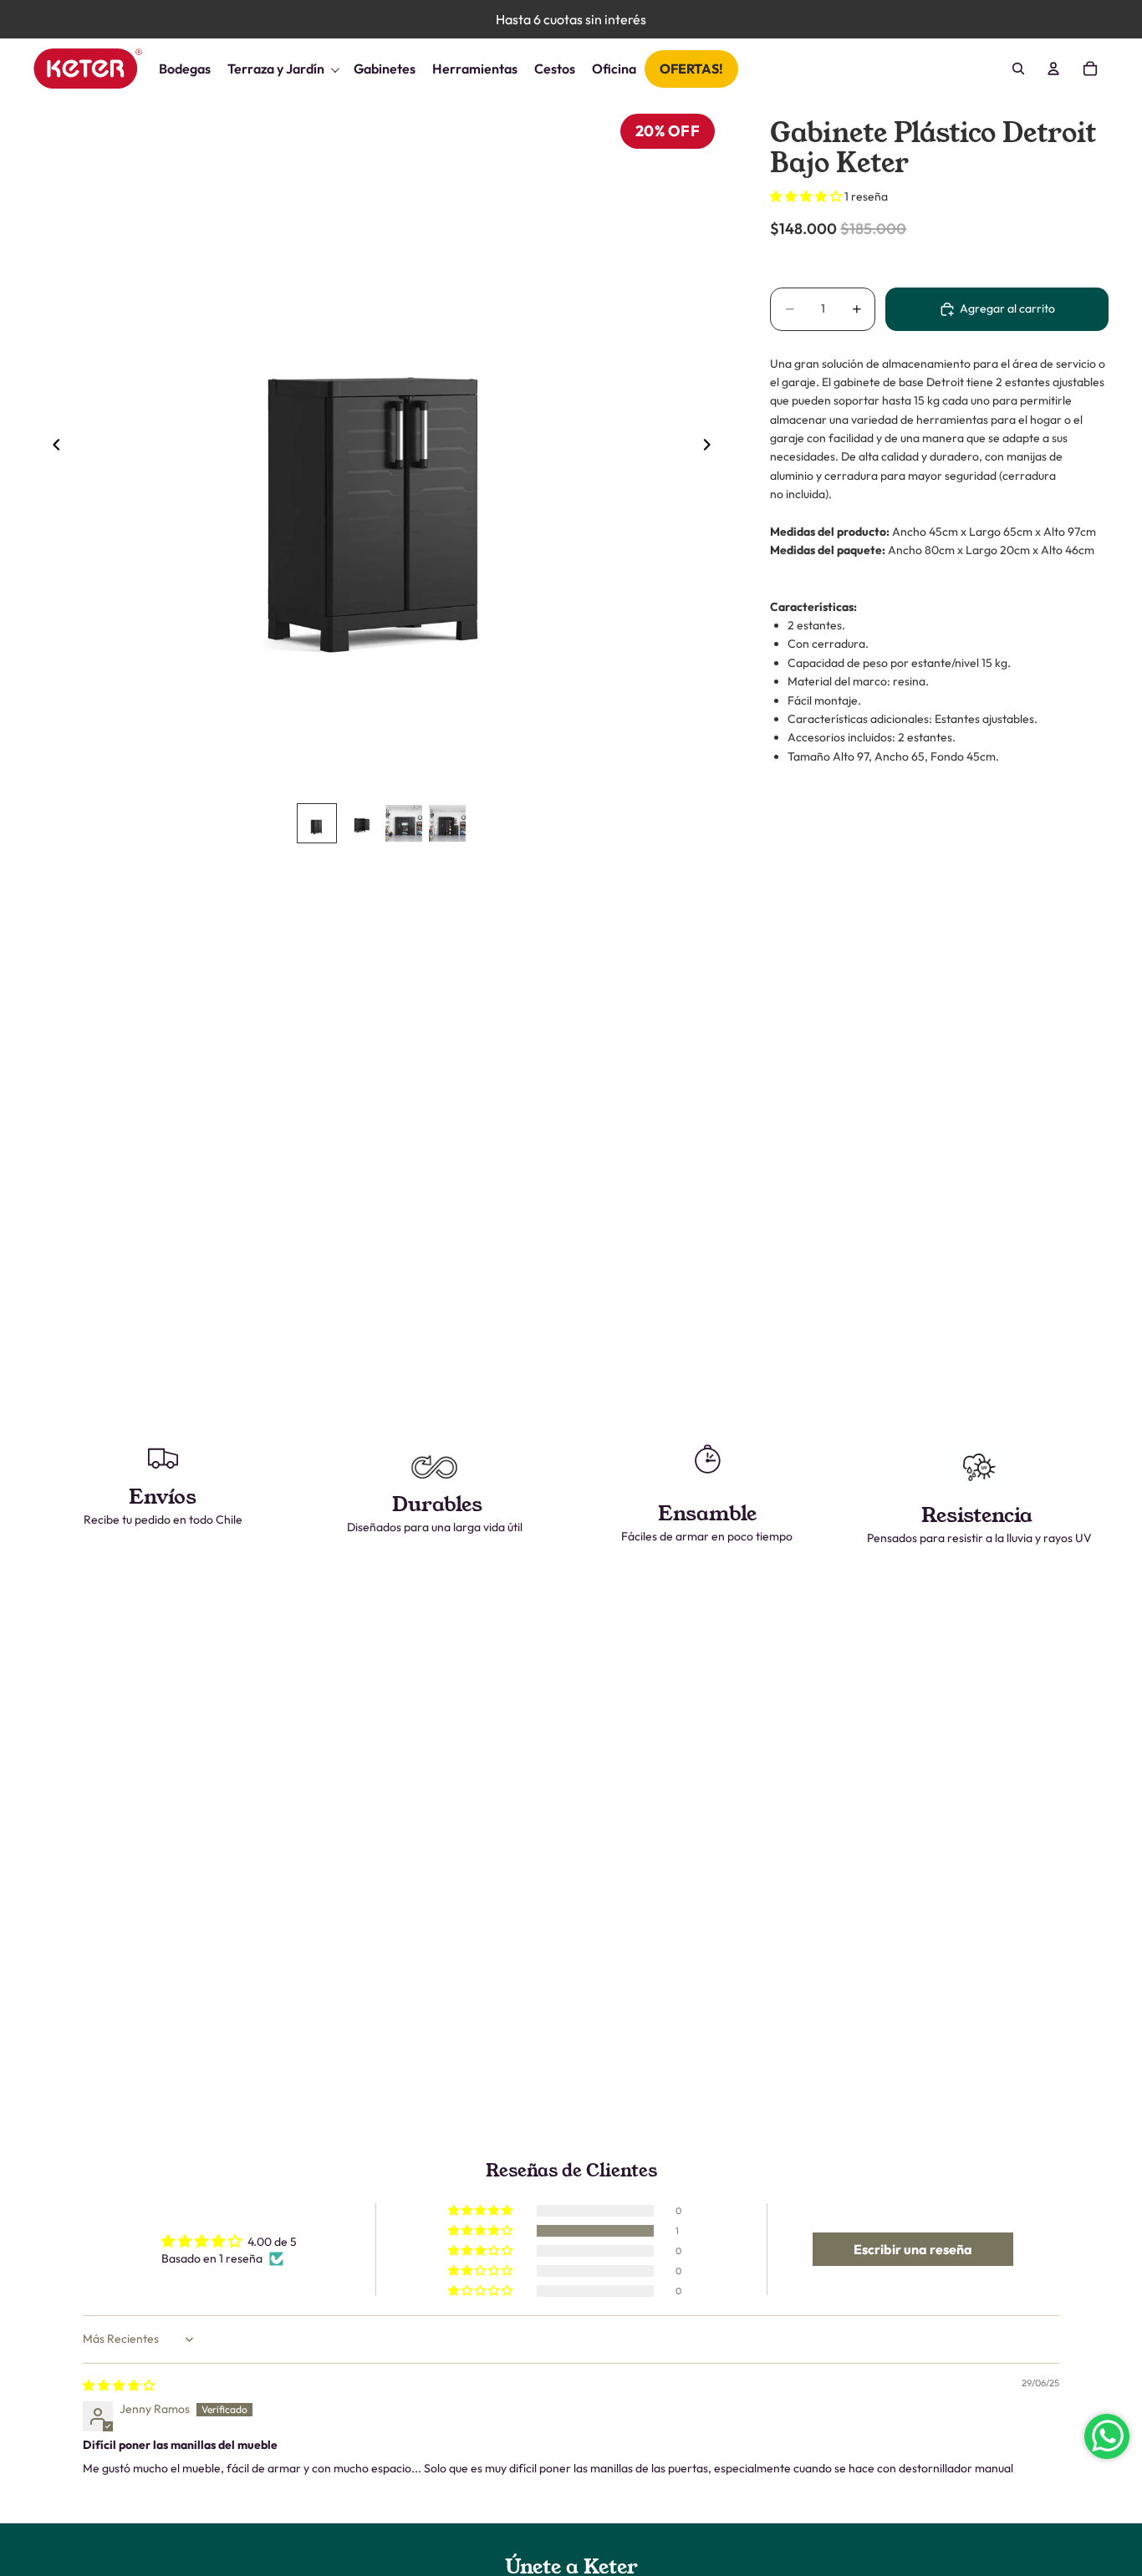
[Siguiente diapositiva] (711, 447)
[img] (119, 2385)
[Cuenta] (1053, 69)
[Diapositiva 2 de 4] (360, 823)
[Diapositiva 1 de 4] (317, 823)
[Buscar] (1018, 69)
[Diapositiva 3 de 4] (404, 823)
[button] (807, 196)
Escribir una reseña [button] (913, 2249)
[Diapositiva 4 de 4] (447, 823)
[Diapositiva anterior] (52, 447)
